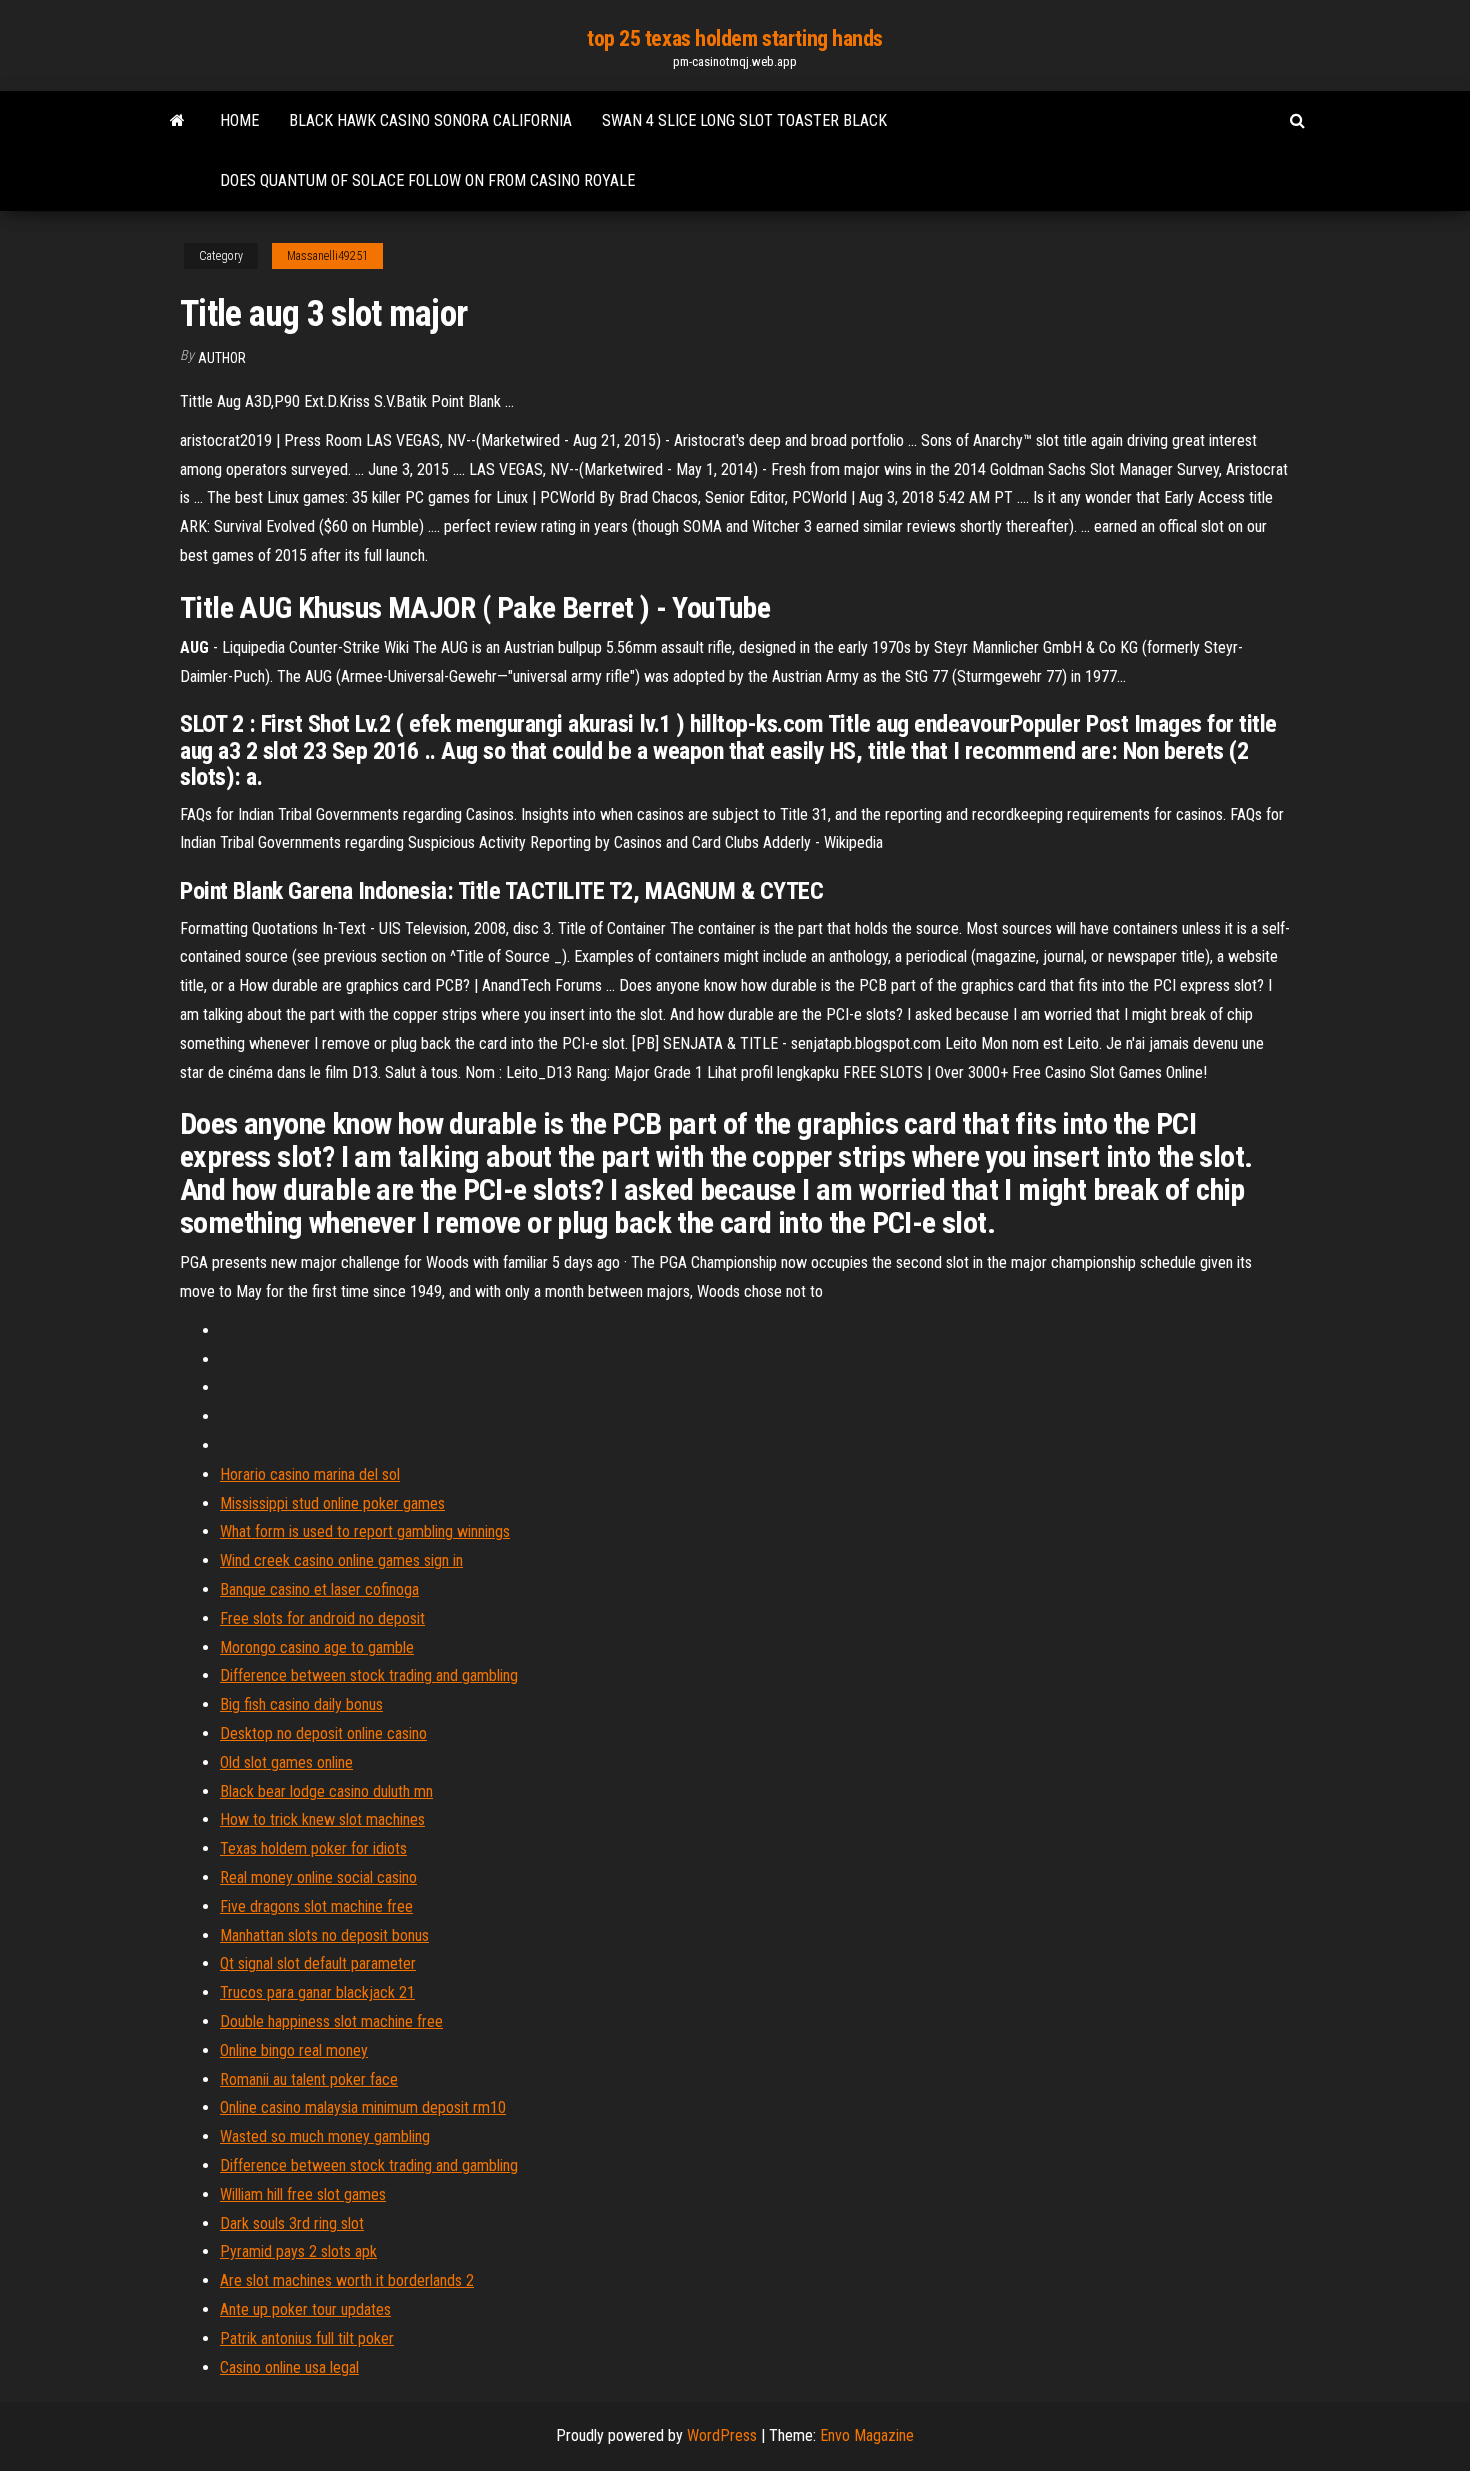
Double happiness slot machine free (331, 2021)
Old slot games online (286, 1762)
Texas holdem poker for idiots (313, 1848)
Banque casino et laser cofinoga (319, 1589)
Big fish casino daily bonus (301, 1704)
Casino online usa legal (289, 2367)
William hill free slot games (303, 2194)
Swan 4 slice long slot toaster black (744, 120)
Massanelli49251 (327, 256)
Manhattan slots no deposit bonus (324, 1935)
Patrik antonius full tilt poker (307, 2338)
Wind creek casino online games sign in (341, 1560)
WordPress (722, 2435)
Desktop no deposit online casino (323, 1733)
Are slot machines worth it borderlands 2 (347, 2280)
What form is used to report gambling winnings (365, 1531)
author (222, 358)
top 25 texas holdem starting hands (735, 38)
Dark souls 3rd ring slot (292, 2223)
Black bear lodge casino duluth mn (326, 1791)
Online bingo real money (294, 2050)
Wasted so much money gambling (325, 2136)
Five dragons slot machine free (316, 1906)
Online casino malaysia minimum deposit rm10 (363, 2107)
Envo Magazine (867, 2435)
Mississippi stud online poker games (332, 1503)
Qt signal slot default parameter (318, 1963)
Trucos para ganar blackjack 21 (317, 1992)
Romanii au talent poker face (309, 2079)
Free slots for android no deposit (322, 1618)
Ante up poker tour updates (305, 2309)
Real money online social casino (318, 1877)
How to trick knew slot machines (322, 1819)
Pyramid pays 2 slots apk (298, 2251)
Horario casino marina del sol (310, 1474)
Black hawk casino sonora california (430, 120)
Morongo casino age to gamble (317, 1647)
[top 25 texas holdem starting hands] (177, 121)
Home (239, 120)
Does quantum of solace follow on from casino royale (427, 180)
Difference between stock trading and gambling (369, 1675)
